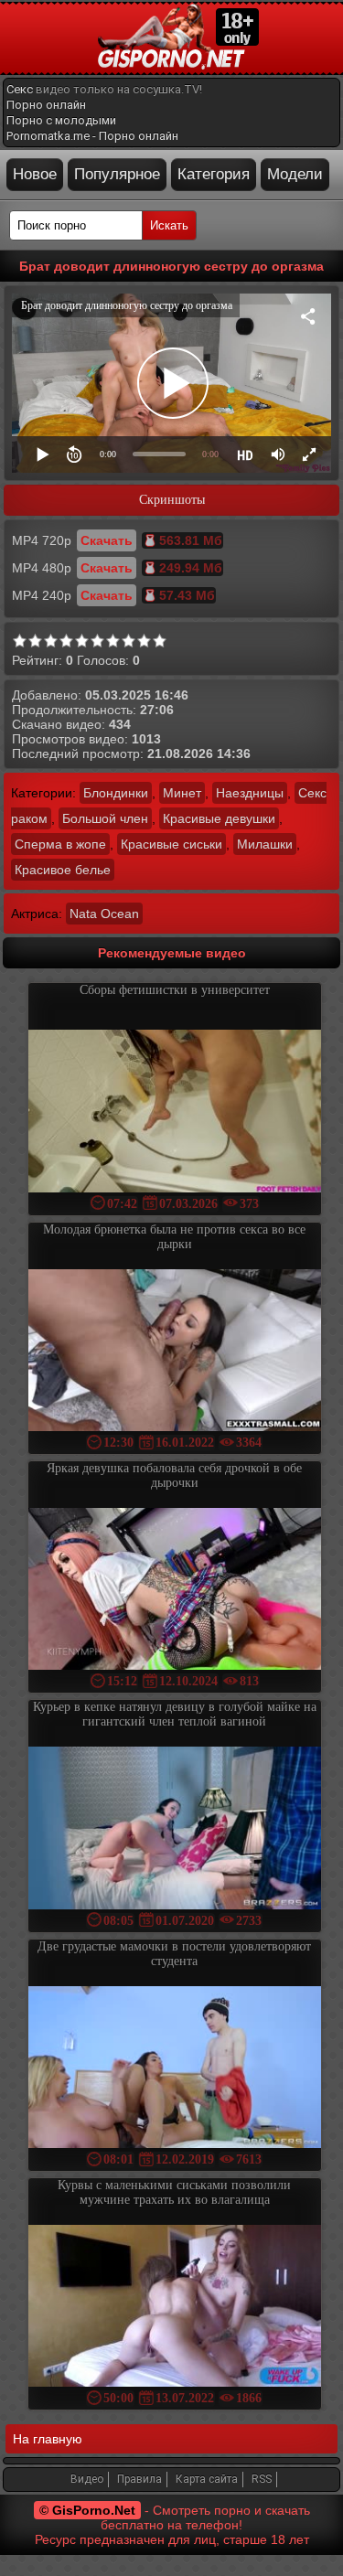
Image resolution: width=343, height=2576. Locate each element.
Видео (87, 2479)
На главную (48, 2439)
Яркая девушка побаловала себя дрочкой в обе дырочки (174, 1475)
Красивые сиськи (171, 844)
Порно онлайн (46, 105)
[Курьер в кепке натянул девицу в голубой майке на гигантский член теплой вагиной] (175, 1829)
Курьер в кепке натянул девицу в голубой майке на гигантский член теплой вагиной (175, 1714)
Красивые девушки (219, 818)
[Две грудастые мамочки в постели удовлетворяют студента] (175, 2069)
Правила (139, 2479)
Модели (295, 174)
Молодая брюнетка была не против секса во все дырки (174, 1237)
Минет (182, 793)
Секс (20, 89)
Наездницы (250, 793)
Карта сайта (207, 2479)
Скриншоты (172, 500)
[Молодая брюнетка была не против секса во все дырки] (175, 1352)
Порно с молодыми (61, 120)
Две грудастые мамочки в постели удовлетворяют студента (174, 1954)
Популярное (117, 174)
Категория (214, 174)
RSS (262, 2479)
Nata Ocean (104, 914)
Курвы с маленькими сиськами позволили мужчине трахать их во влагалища (174, 2192)
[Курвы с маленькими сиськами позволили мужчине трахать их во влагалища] (175, 2308)
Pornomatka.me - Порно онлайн (92, 136)
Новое (35, 174)
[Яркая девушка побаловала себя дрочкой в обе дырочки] (175, 1591)
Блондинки (116, 793)
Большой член (105, 818)
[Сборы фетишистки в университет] (175, 1112)
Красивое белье (63, 870)
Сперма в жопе (60, 844)
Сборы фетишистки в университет (175, 990)
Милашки (265, 844)
